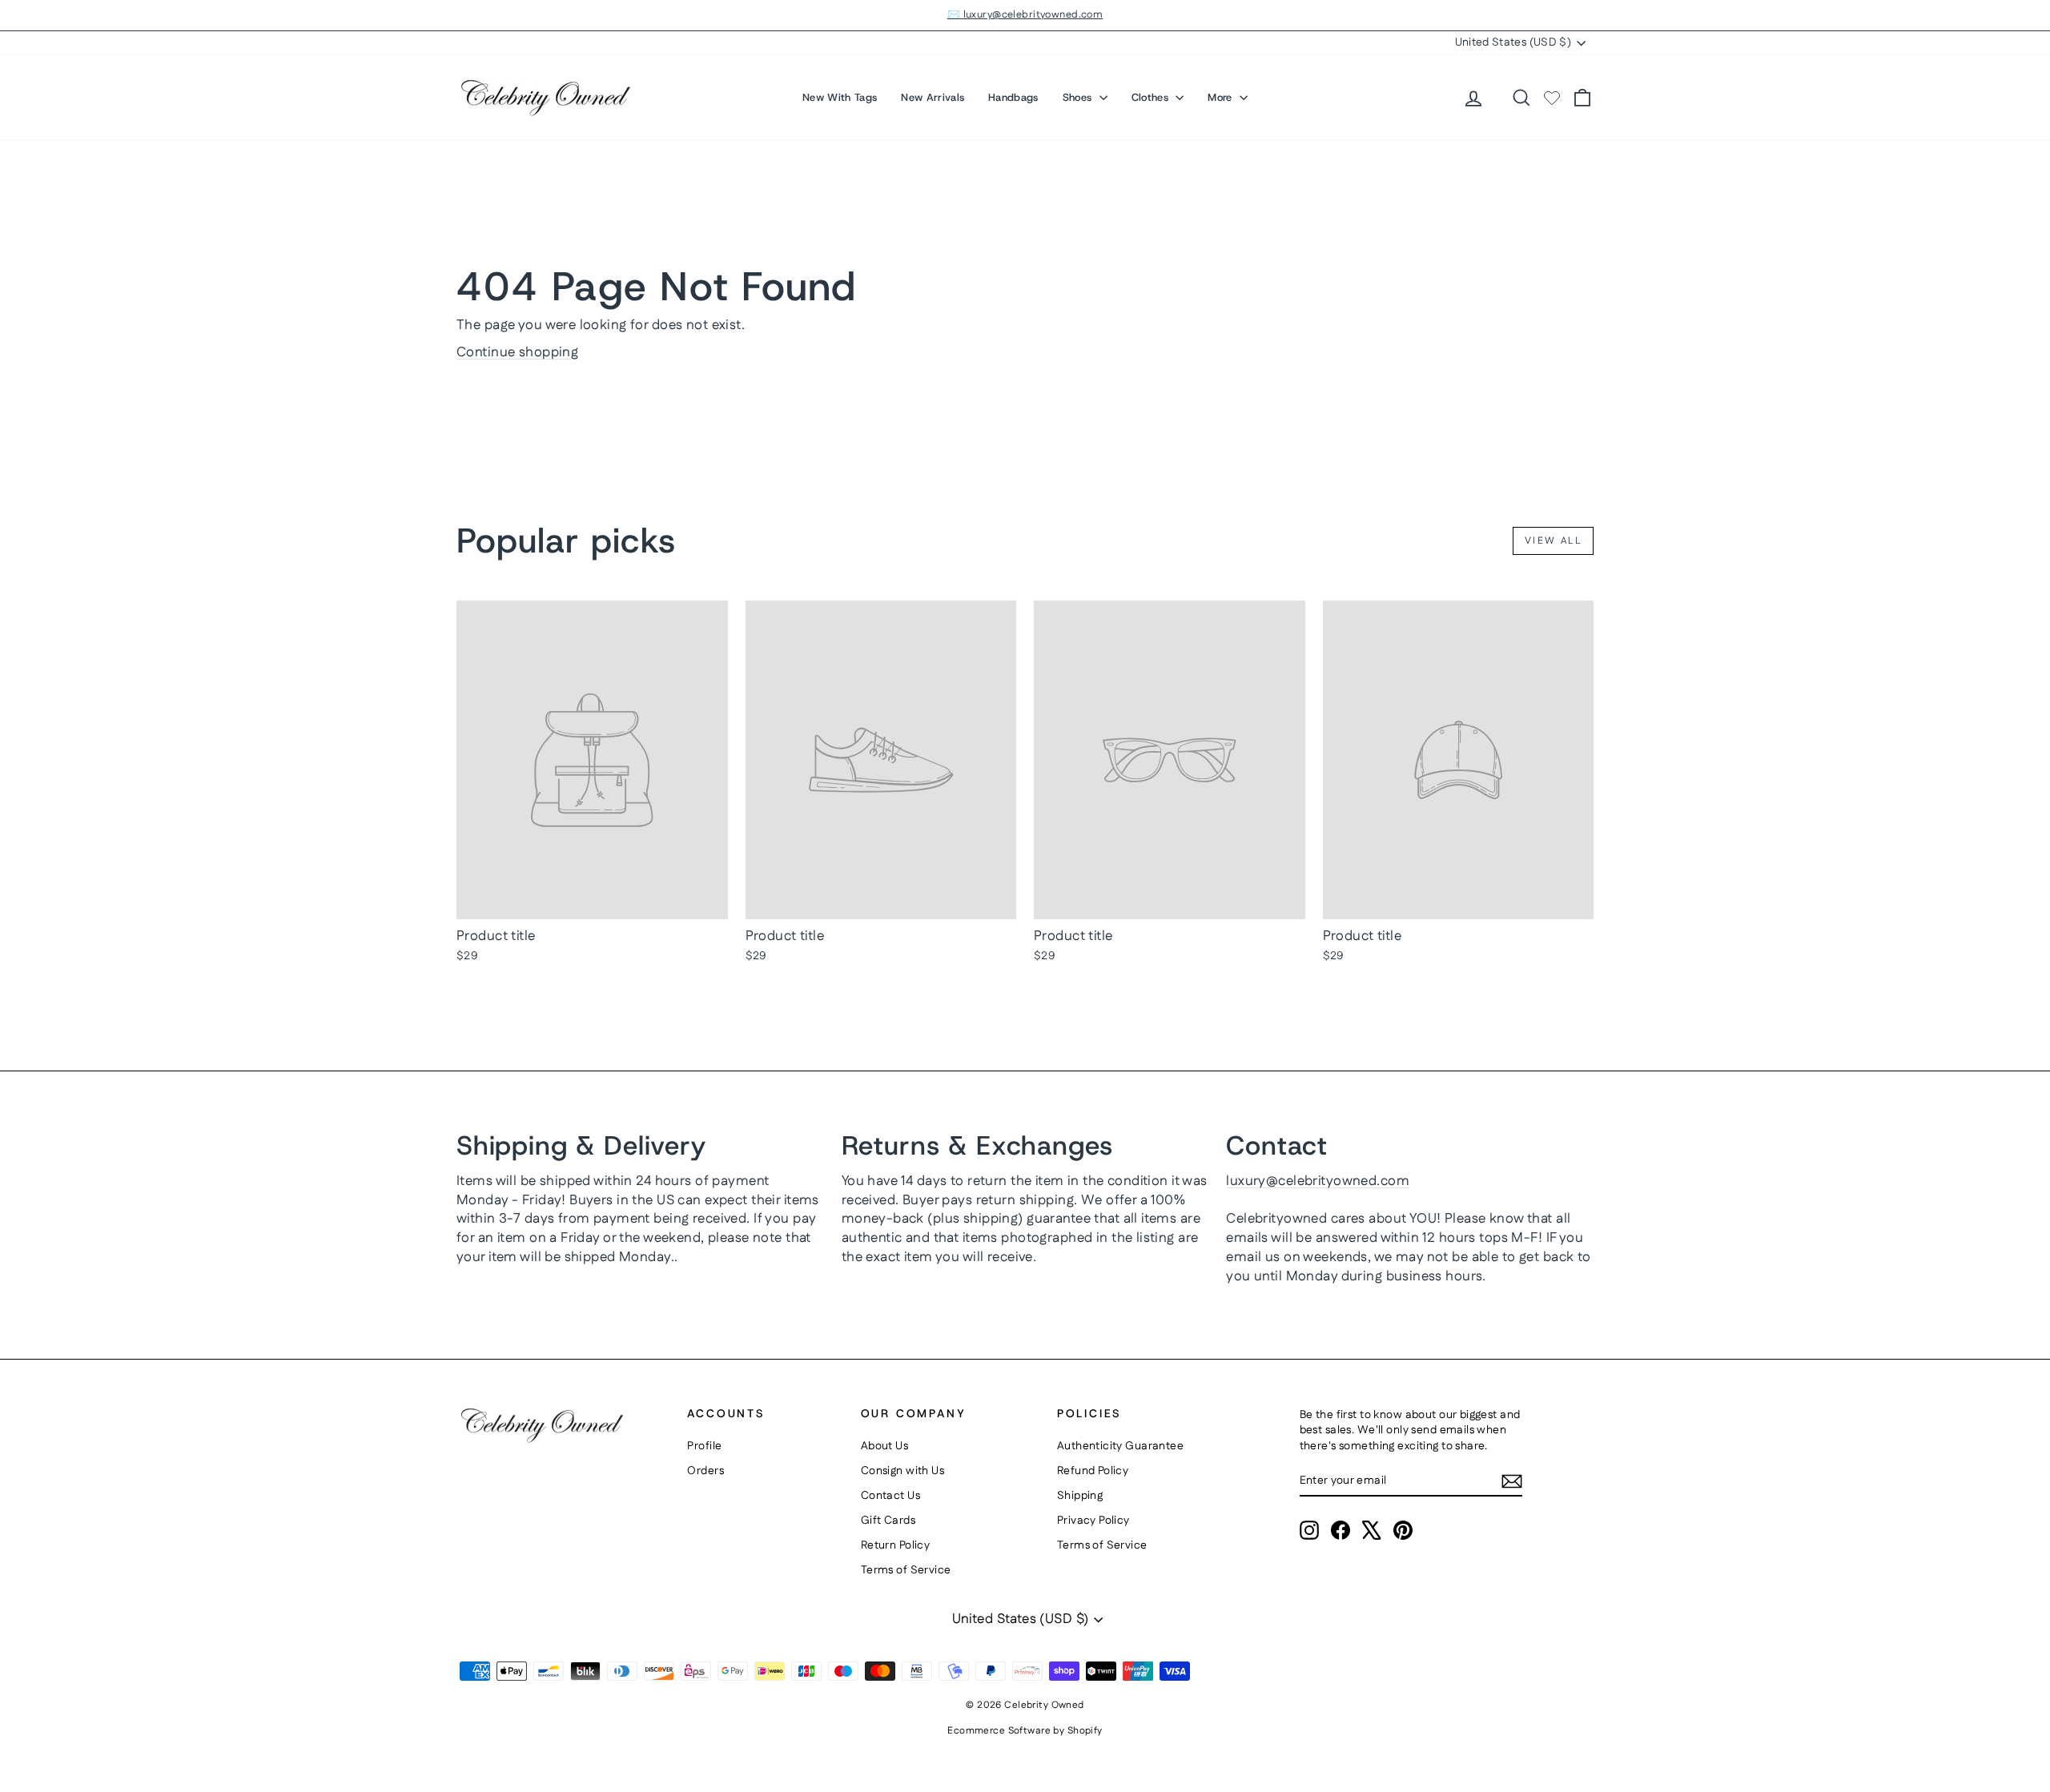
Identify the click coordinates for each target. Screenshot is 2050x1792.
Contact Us (890, 1496)
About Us (884, 1446)
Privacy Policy (1093, 1521)
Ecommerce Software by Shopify (1025, 1731)
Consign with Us (902, 1471)
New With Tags (840, 97)
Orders (705, 1471)
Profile (704, 1446)
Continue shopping (517, 352)
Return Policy (896, 1545)
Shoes (1079, 97)
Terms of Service (906, 1570)
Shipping (1080, 1496)
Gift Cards (888, 1521)
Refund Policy (1093, 1471)
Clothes (1152, 97)
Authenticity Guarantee (1120, 1446)
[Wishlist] (1552, 98)
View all (1553, 541)
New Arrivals (933, 97)
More (1222, 97)
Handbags (1013, 97)
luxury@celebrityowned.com (1318, 1181)
